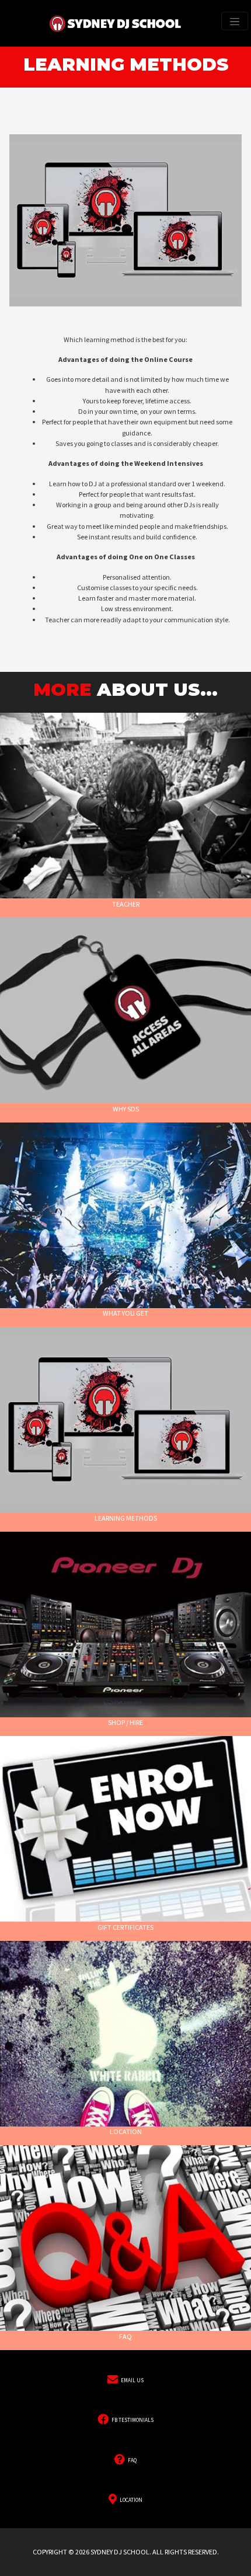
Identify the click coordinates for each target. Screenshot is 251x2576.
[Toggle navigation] (235, 21)
